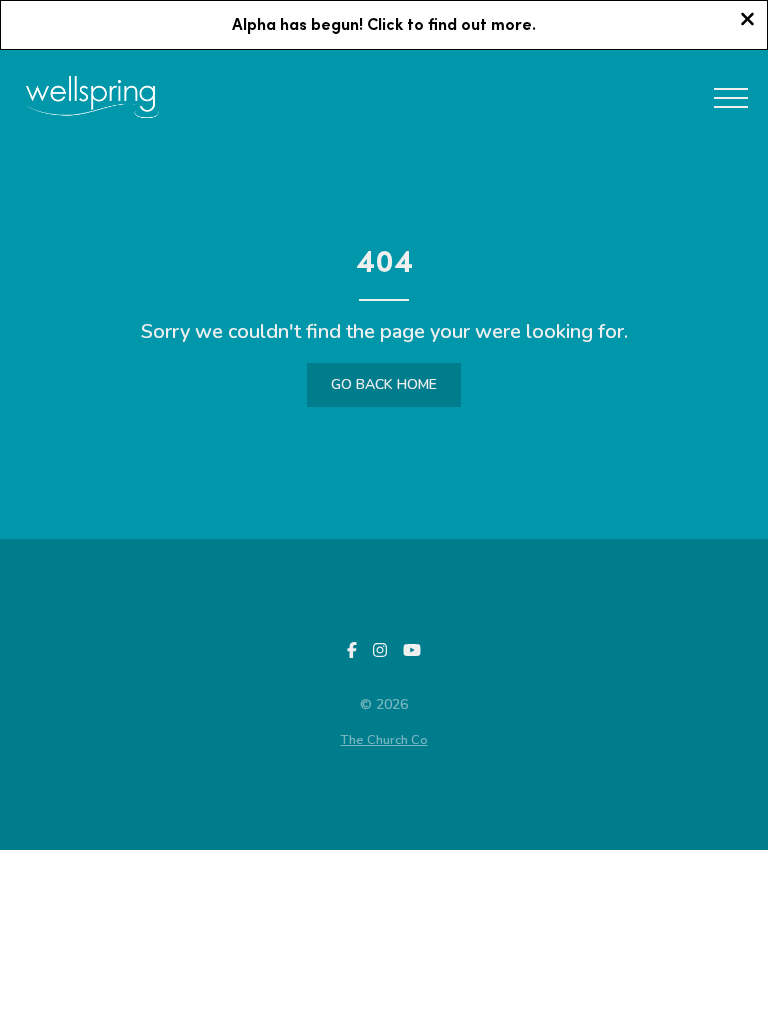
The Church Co (384, 740)
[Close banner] (747, 21)
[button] (731, 98)
